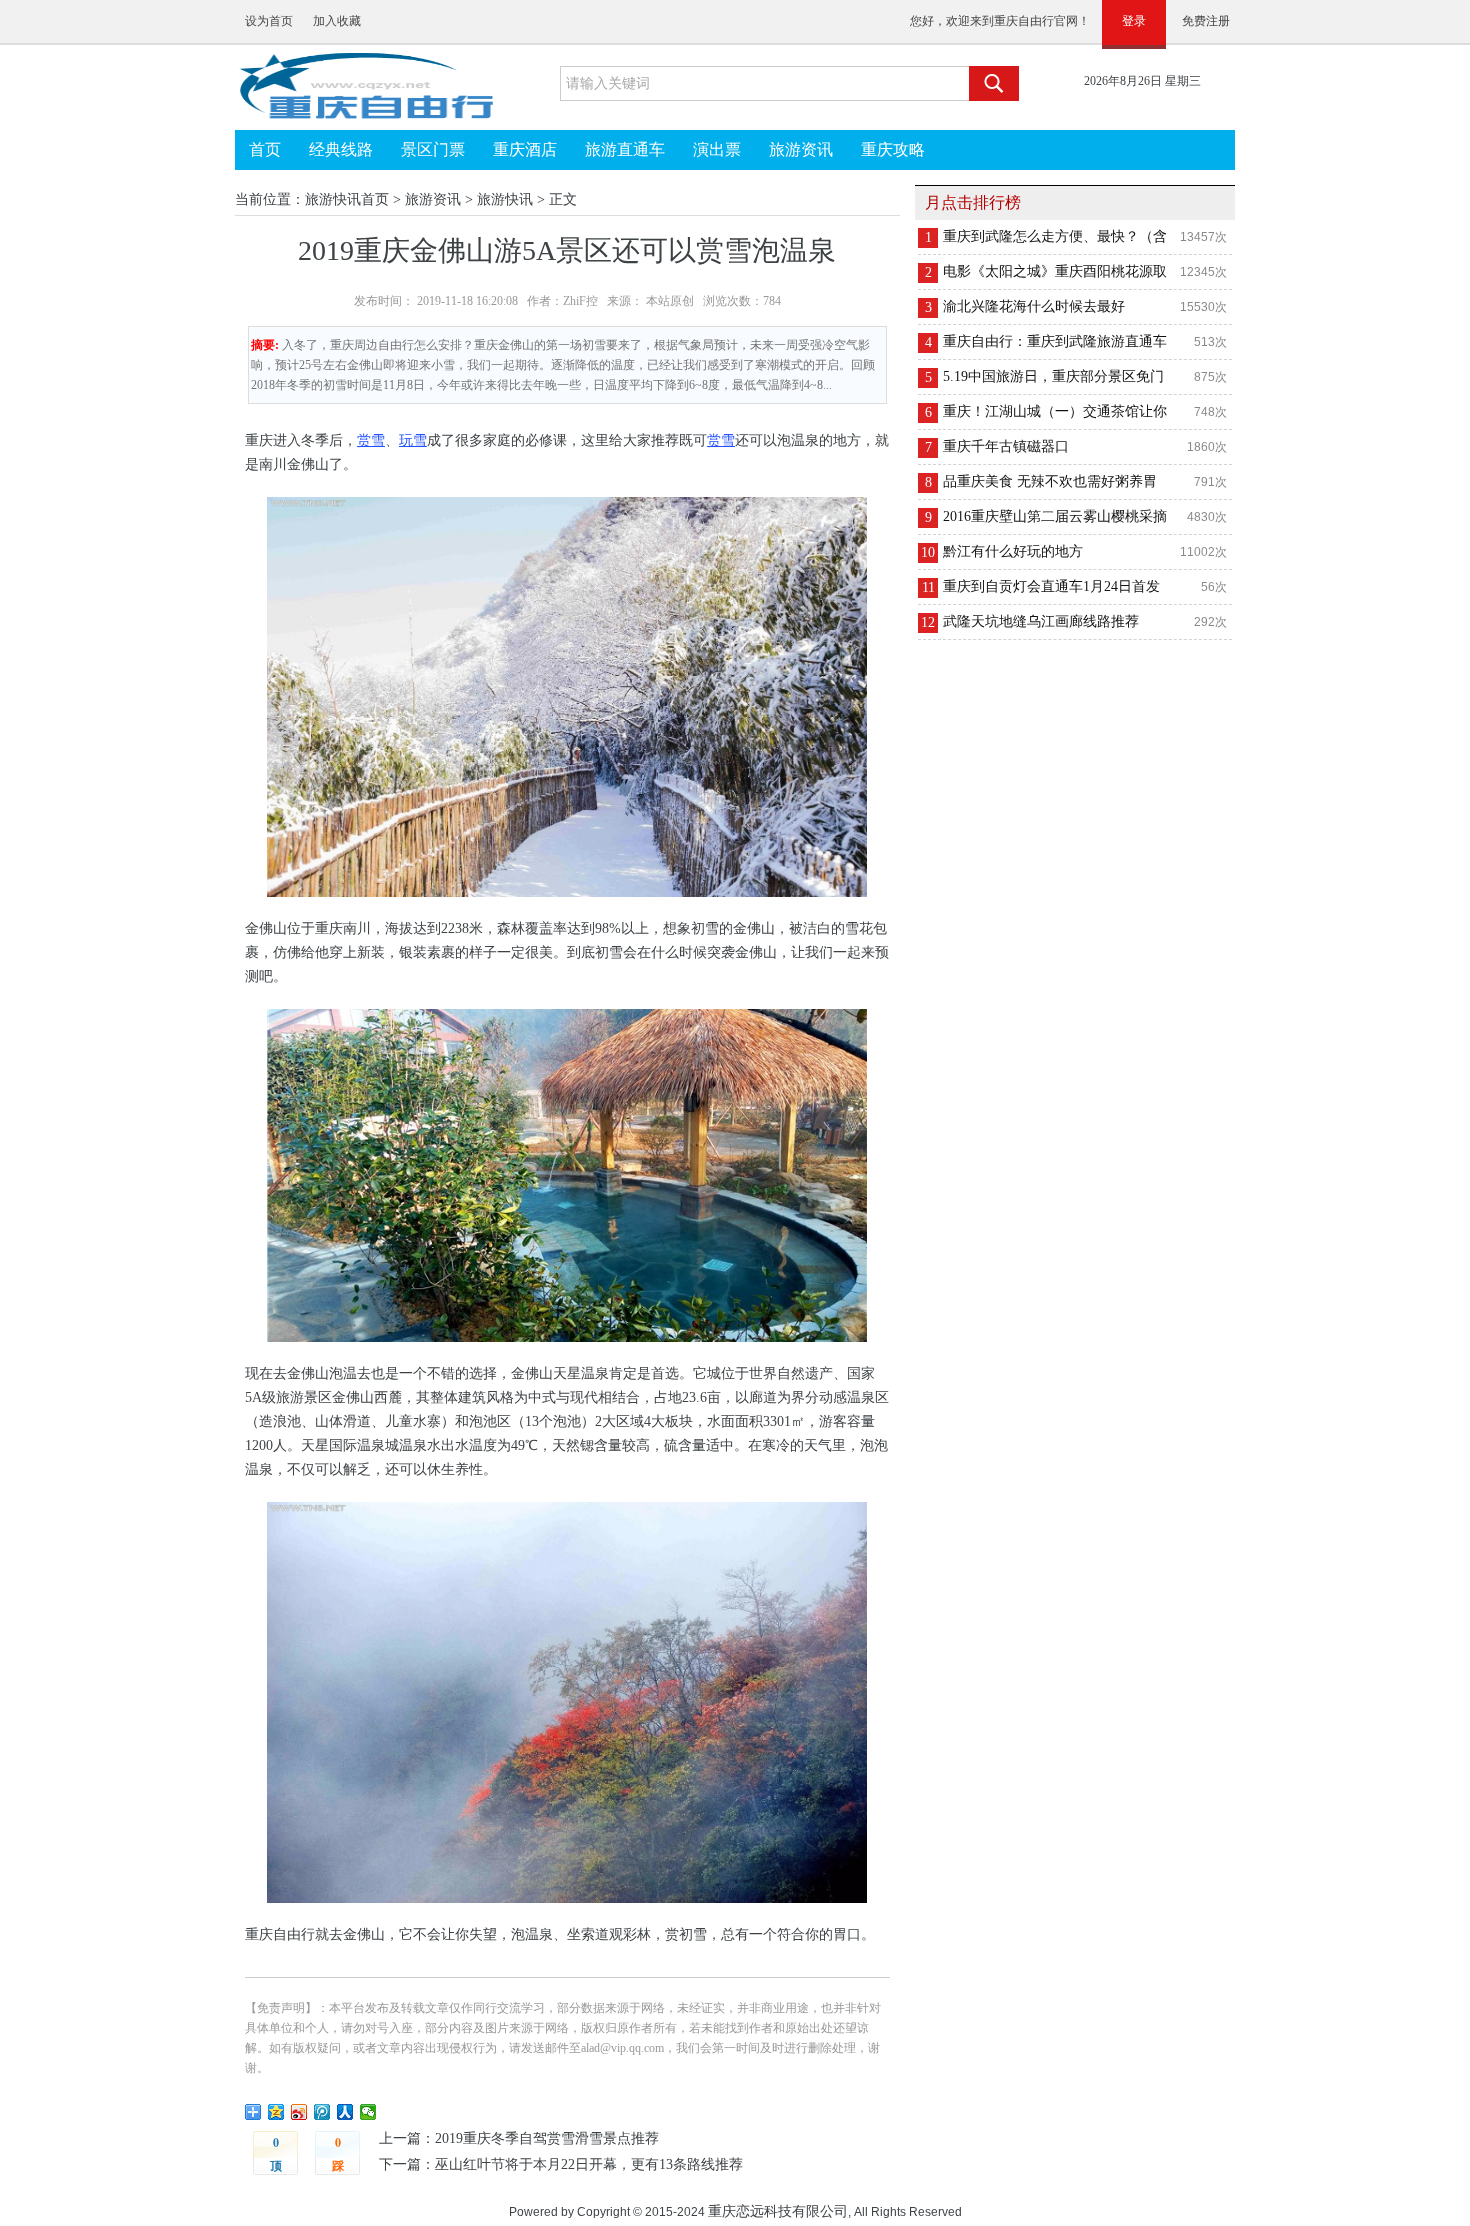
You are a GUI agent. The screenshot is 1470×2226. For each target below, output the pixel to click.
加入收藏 (337, 21)
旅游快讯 (505, 199)
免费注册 (1206, 21)
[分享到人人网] (345, 2112)
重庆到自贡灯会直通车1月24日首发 (1051, 586)
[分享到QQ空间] (276, 2112)
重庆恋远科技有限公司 (778, 2211)
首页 (265, 149)
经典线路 (341, 149)
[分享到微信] (368, 2112)
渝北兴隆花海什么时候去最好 (1034, 306)
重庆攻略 (893, 149)
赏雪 (371, 440)
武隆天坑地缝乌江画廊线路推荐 (1041, 621)
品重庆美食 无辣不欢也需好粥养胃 (1050, 481)
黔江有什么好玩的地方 (1013, 551)
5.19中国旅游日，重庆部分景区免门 (1053, 376)
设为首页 (269, 21)
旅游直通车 (625, 149)
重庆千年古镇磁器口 (1006, 446)
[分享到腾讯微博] (322, 2112)
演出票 (717, 149)
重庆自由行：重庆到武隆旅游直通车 (1055, 341)
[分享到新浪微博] (299, 2112)
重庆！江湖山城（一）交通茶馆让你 (1055, 411)
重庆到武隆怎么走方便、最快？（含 (1055, 236)
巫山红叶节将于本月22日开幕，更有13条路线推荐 (589, 2164)
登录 (1134, 21)
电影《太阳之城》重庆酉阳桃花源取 (1055, 271)
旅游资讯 (801, 149)
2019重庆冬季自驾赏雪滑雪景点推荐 (547, 2138)
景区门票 (433, 149)
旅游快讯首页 (347, 199)
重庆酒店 (525, 149)
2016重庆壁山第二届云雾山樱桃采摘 (1055, 516)
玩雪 (413, 440)
